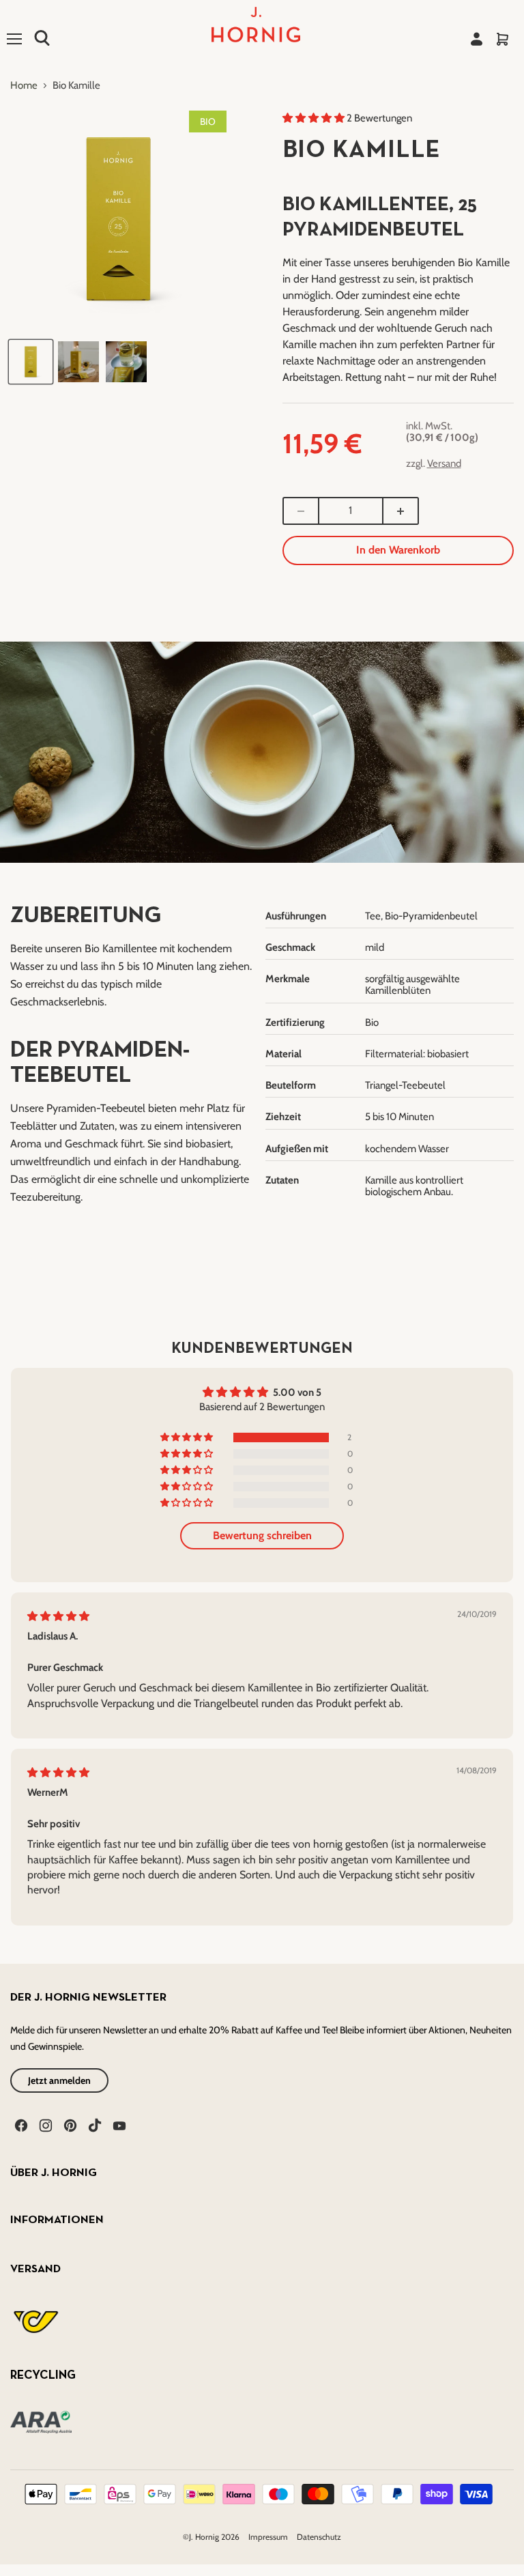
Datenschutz (319, 2537)
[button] (315, 118)
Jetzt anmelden (59, 2080)
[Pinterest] (69, 2124)
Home (24, 86)
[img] (58, 1616)
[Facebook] (20, 2124)
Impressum (269, 2537)
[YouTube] (118, 2124)
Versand (444, 463)
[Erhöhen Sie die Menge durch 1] (401, 511)
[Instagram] (44, 2124)
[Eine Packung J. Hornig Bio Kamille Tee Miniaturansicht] (31, 362)
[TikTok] (93, 2124)
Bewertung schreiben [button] (262, 1535)
